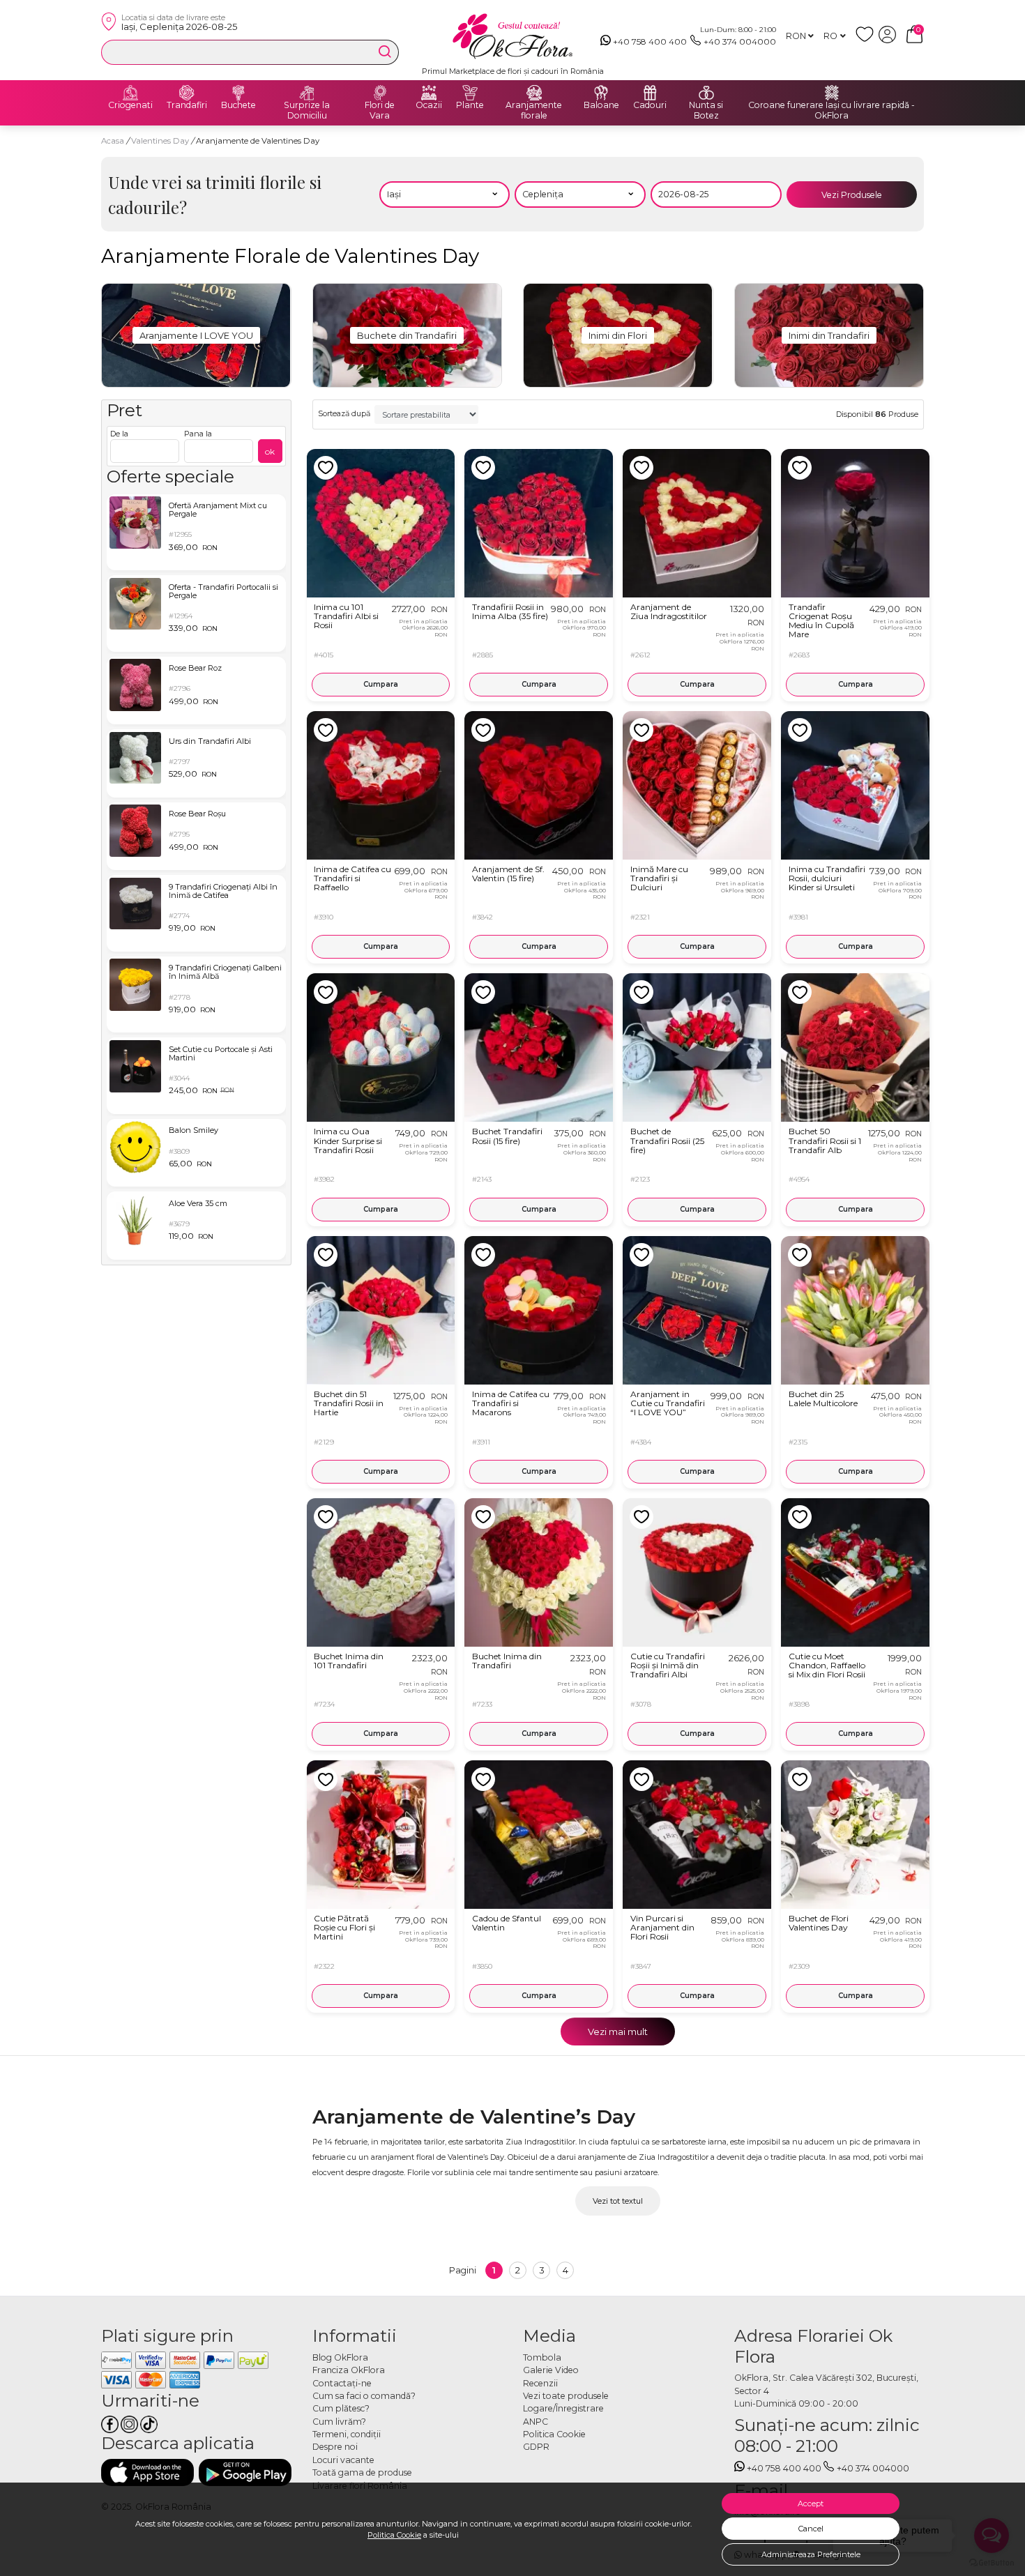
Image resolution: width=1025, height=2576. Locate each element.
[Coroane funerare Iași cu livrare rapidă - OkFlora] (832, 93)
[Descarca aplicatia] (147, 2472)
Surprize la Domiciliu (307, 110)
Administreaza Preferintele (811, 2554)
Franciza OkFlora (349, 2370)
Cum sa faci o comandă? (364, 2396)
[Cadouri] (650, 93)
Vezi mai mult (618, 2032)
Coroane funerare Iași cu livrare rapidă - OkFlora (832, 110)
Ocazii (429, 105)
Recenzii (540, 2383)
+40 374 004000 (740, 41)
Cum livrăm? (339, 2422)
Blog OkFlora (340, 2357)
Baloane (601, 105)
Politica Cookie (394, 2535)
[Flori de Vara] (380, 93)
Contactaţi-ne (342, 2383)
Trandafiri (187, 105)
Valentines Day (161, 141)
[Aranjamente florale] (534, 93)
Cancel (811, 2529)
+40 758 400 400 (650, 41)
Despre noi (335, 2447)
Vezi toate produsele (566, 2396)
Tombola (542, 2357)
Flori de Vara (380, 110)
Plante (470, 105)
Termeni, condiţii (347, 2434)
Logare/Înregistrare (563, 2408)
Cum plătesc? (341, 2408)
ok (270, 451)
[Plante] (470, 93)
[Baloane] (601, 93)
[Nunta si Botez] (706, 93)
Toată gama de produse (362, 2472)
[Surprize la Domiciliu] (307, 93)
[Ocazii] (429, 93)
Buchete (238, 105)
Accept (811, 2503)
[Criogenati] (130, 93)
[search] (385, 52)
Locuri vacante (343, 2460)
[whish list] (867, 40)
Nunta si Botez (706, 110)
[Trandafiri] (187, 93)
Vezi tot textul (618, 2201)
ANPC (536, 2422)
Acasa (113, 141)
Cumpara (381, 684)
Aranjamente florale (534, 110)
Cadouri (650, 105)
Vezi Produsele (852, 195)
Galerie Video (551, 2370)
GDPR (536, 2447)
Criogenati (130, 105)
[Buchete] (238, 93)
